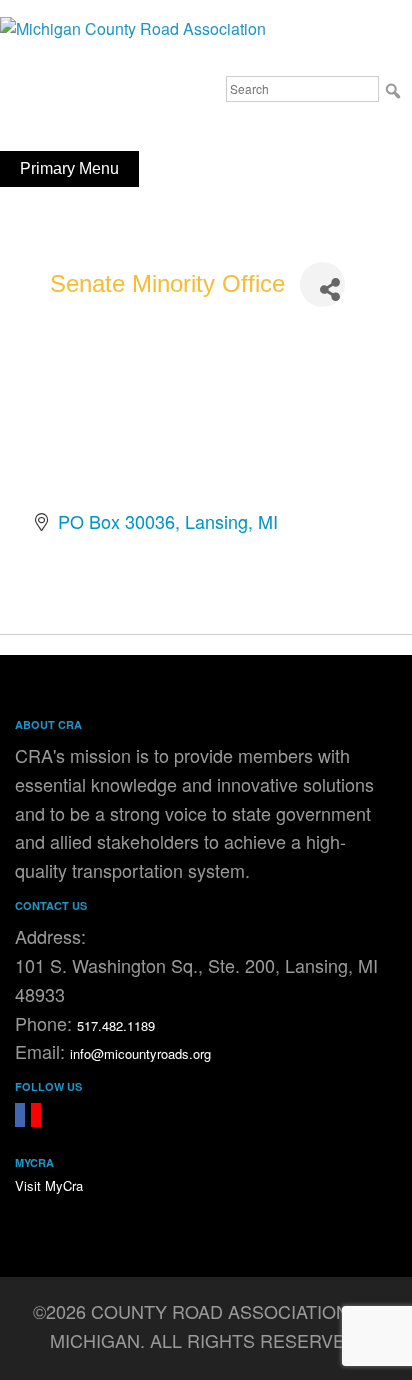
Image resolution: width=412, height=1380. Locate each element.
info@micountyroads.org (140, 1053)
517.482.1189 (116, 1025)
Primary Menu (69, 168)
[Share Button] (322, 284)
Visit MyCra (49, 1185)
